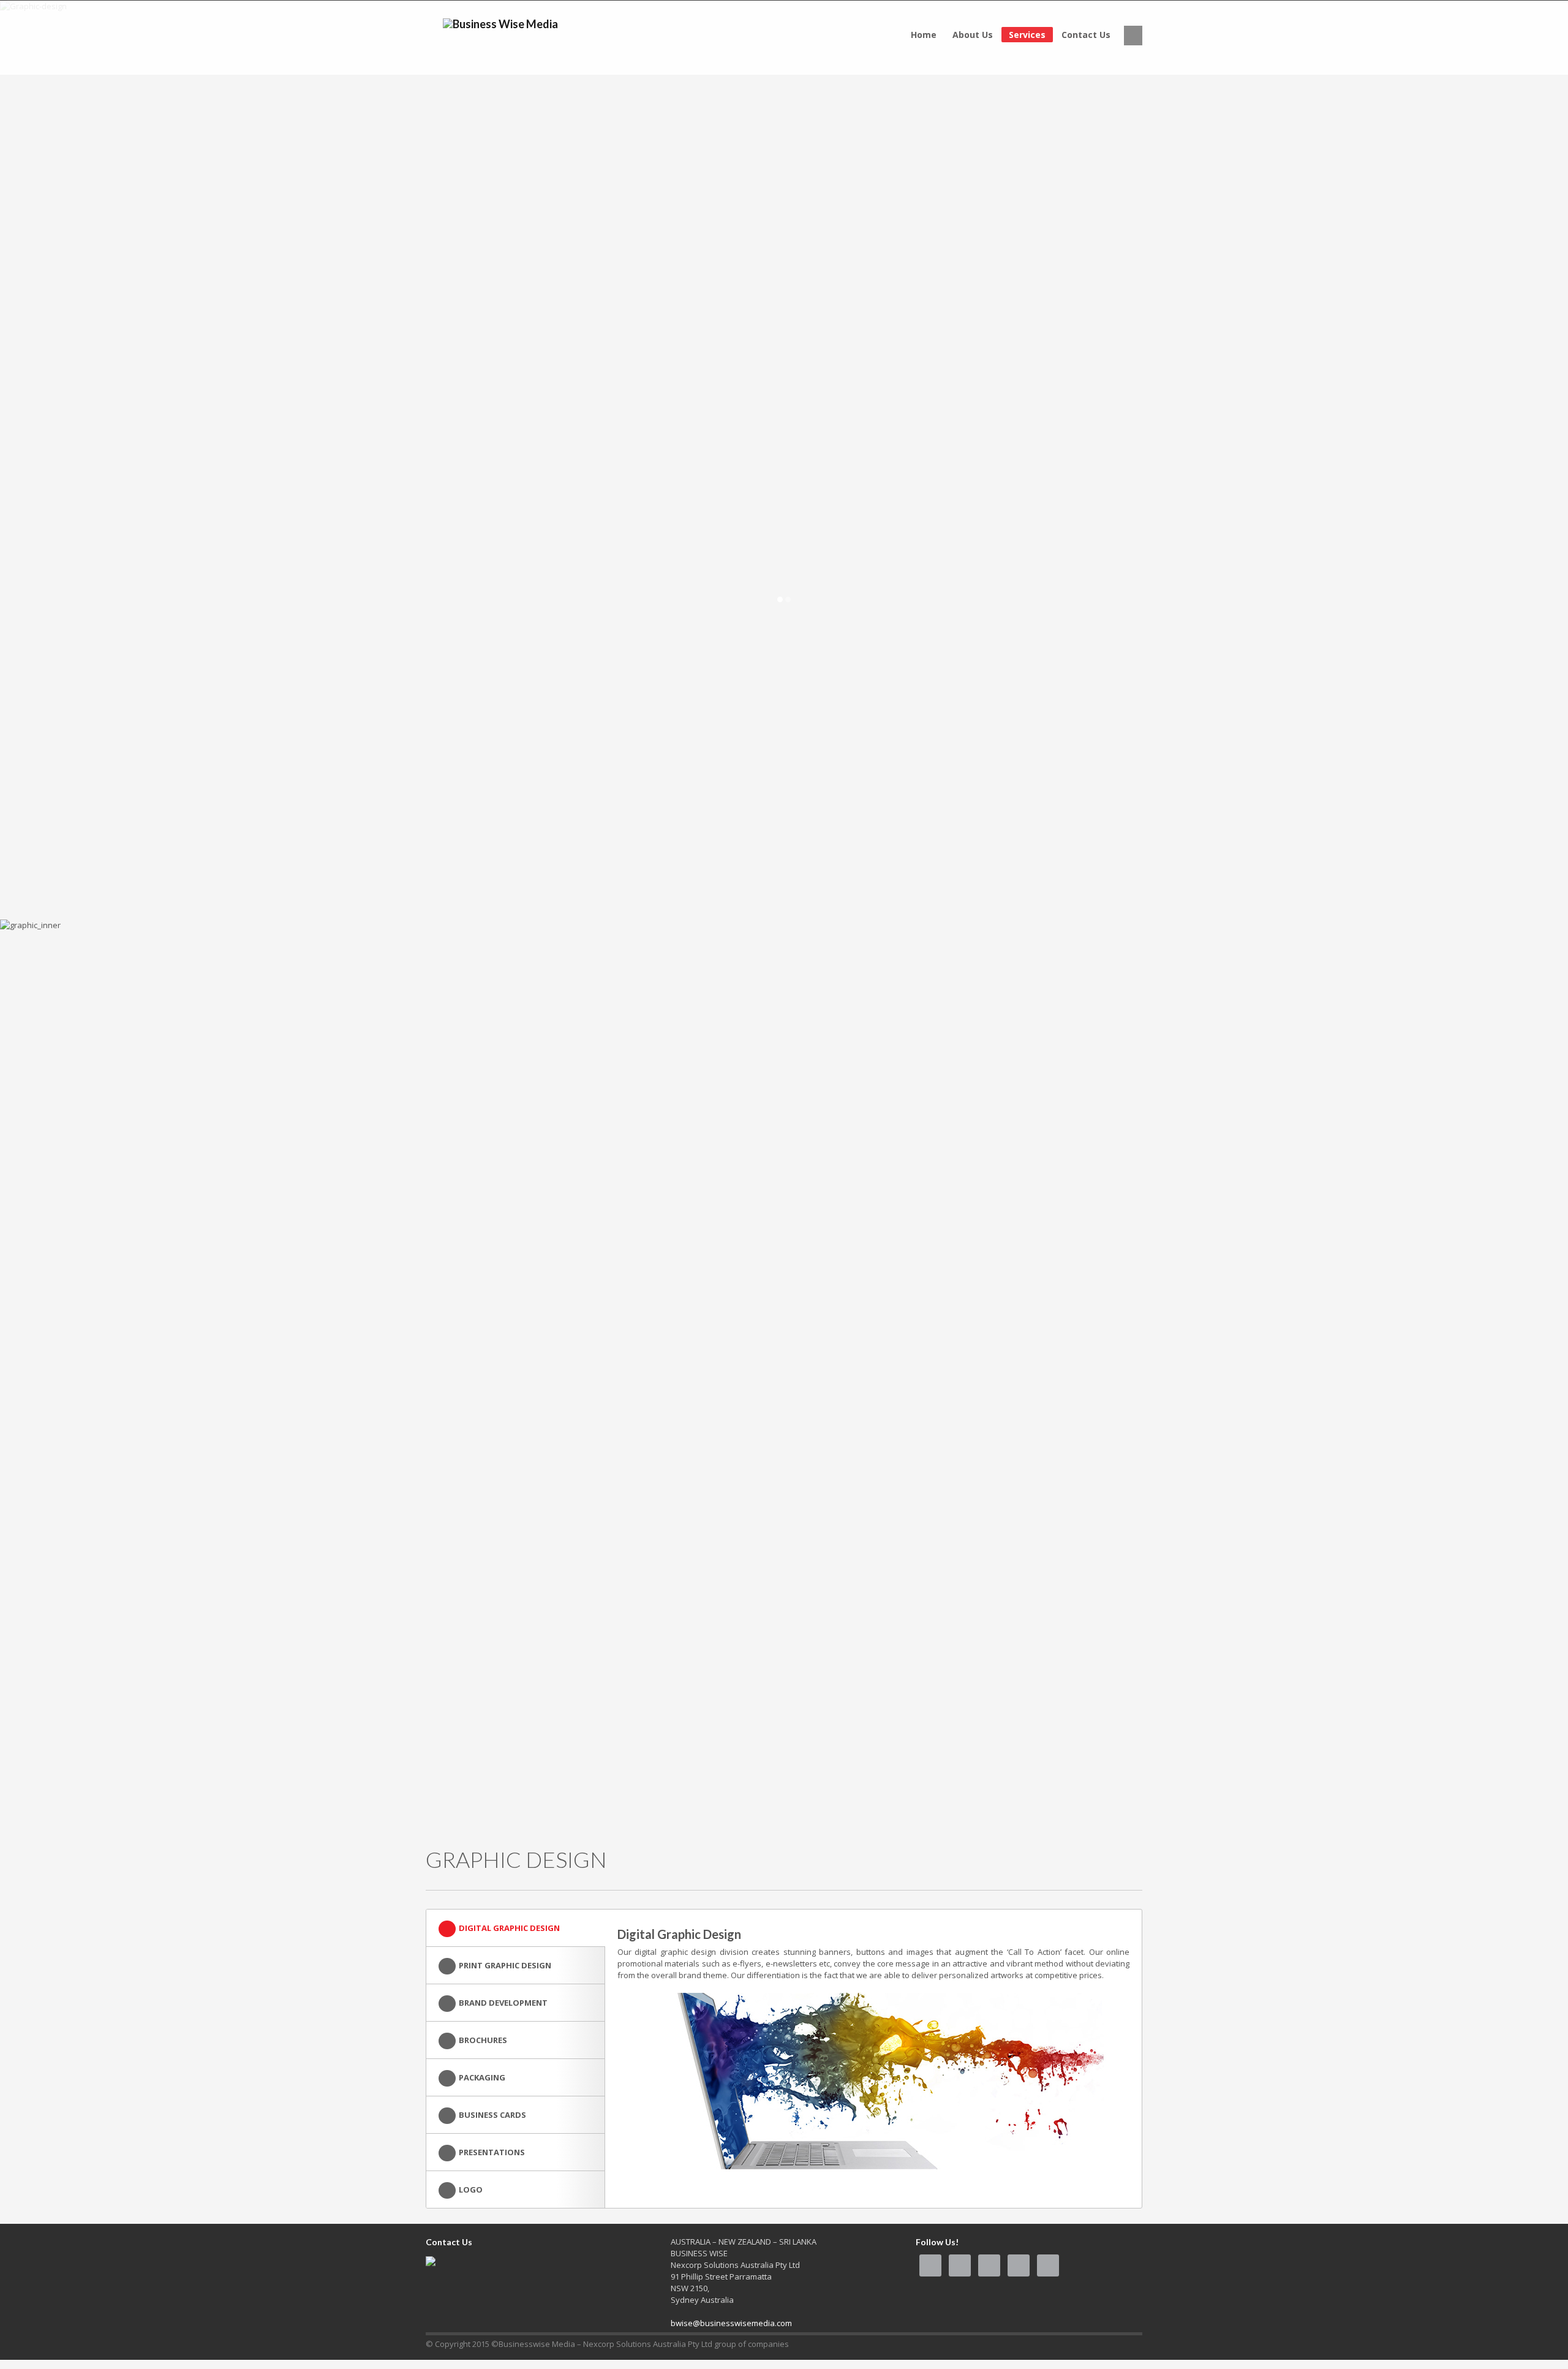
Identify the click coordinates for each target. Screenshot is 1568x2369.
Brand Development (503, 2003)
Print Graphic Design (505, 1965)
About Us (973, 35)
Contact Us (1086, 35)
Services (1027, 35)
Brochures (483, 2040)
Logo (471, 2190)
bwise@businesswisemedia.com (731, 2323)
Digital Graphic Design (509, 1928)
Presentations (492, 2152)
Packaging (482, 2077)
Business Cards (492, 2115)
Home (924, 35)
